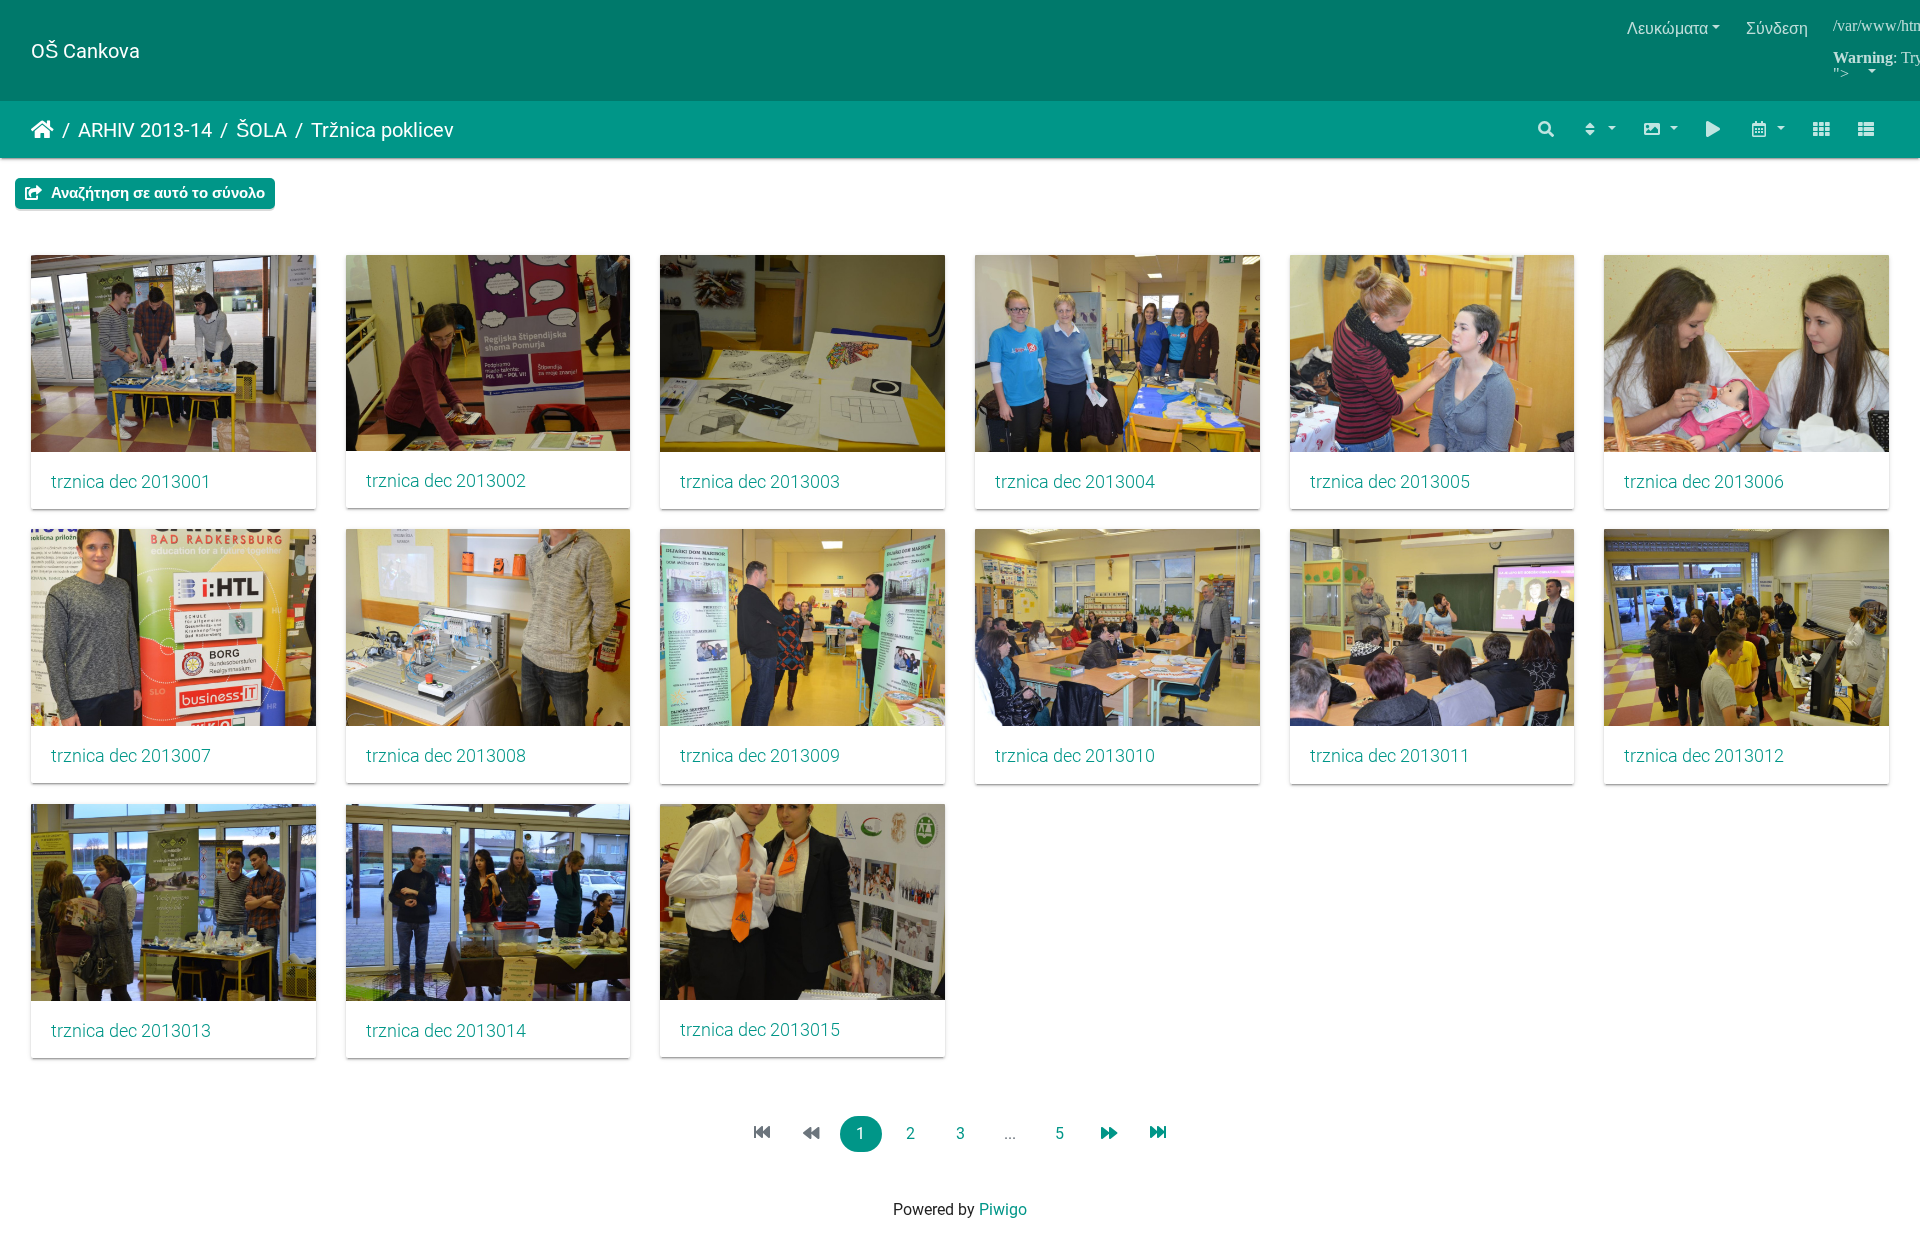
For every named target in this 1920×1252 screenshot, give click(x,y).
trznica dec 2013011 (1390, 756)
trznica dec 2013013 (131, 1031)
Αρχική (42, 130)
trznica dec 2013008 (446, 756)
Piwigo (1003, 1209)
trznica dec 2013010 (1075, 756)
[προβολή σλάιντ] (1714, 129)
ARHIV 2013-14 (145, 130)
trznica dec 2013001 (131, 482)
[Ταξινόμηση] (1598, 129)
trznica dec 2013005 (1390, 482)
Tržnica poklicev (382, 130)
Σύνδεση (1777, 28)
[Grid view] (1821, 129)
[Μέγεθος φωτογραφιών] (1660, 129)
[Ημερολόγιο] (1767, 129)
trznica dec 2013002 (446, 481)
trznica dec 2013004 (1075, 482)
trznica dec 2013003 (760, 482)
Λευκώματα (1667, 28)
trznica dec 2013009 (760, 756)
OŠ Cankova (85, 51)
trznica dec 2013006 (1704, 482)
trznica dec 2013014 (446, 1031)
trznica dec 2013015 (760, 1030)
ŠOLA (261, 130)
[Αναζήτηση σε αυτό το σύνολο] (1547, 129)
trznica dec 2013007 (131, 756)
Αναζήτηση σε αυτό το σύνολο (156, 193)
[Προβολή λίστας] (1866, 129)
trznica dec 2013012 (1704, 756)
